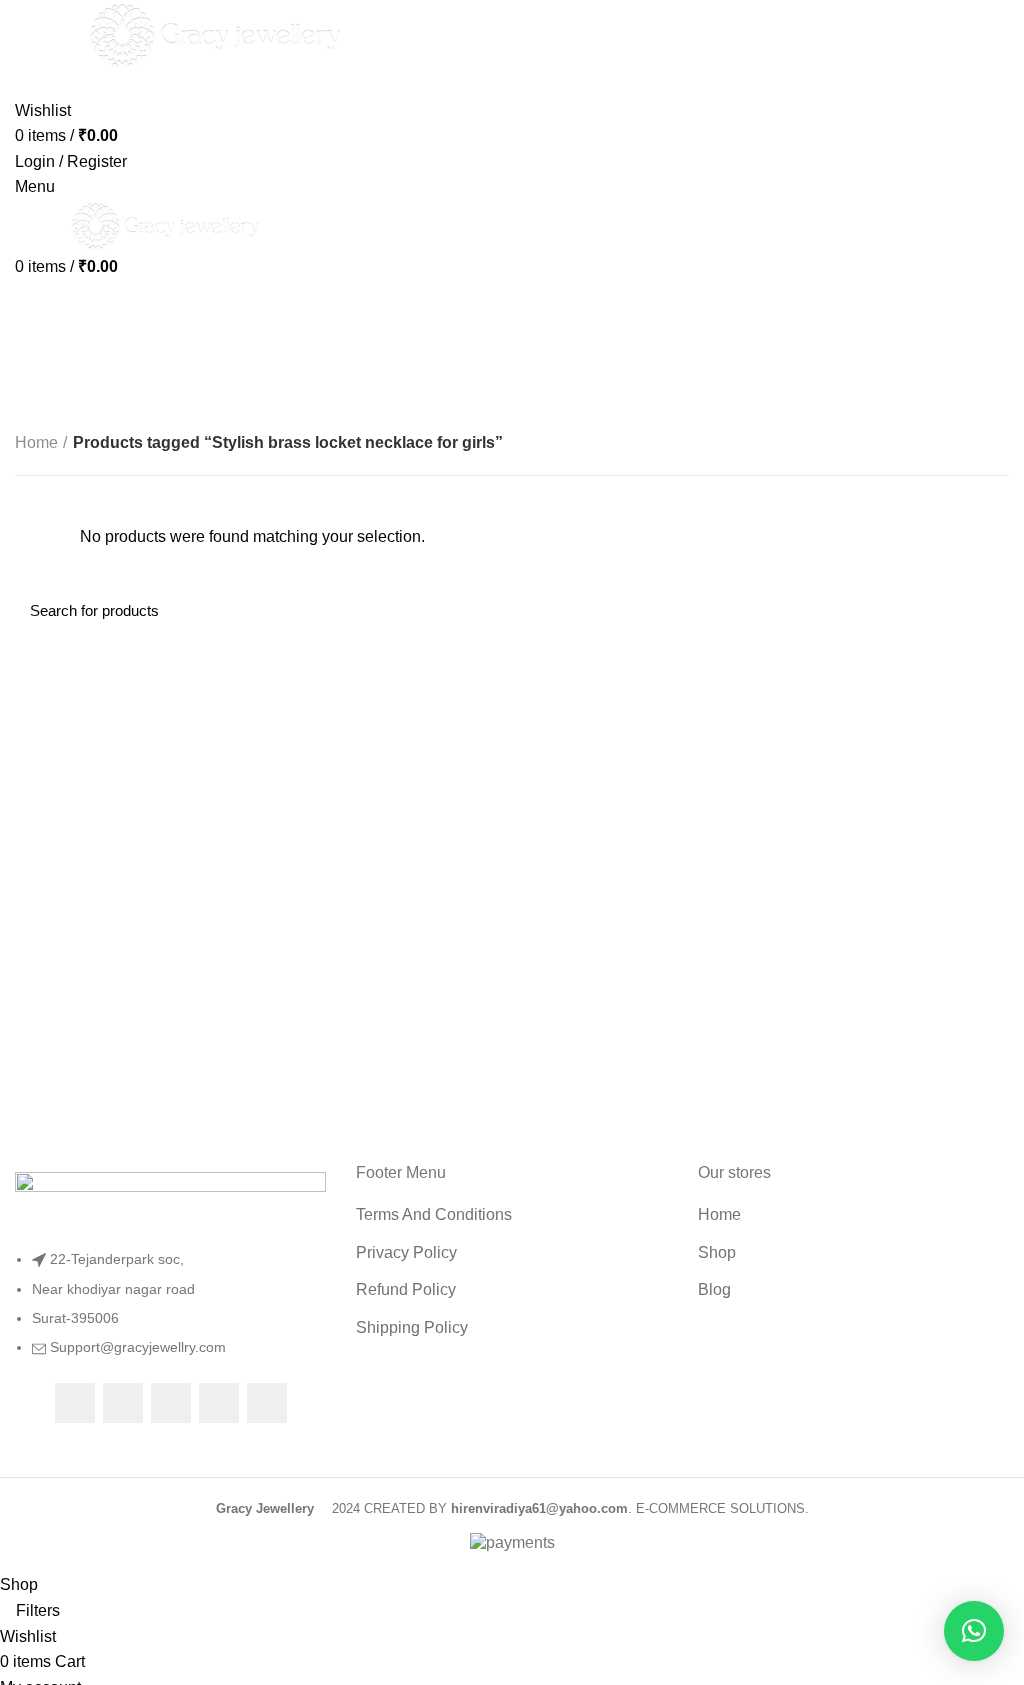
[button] (974, 1631)
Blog (714, 1289)
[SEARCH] (982, 610)
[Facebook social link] (75, 1403)
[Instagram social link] (171, 1403)
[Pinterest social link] (267, 1403)
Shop (717, 1252)
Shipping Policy (412, 1327)
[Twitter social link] (123, 1403)
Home (36, 442)
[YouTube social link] (219, 1403)
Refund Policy (406, 1289)
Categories (71, 353)
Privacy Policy (406, 1252)
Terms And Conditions (434, 1214)
